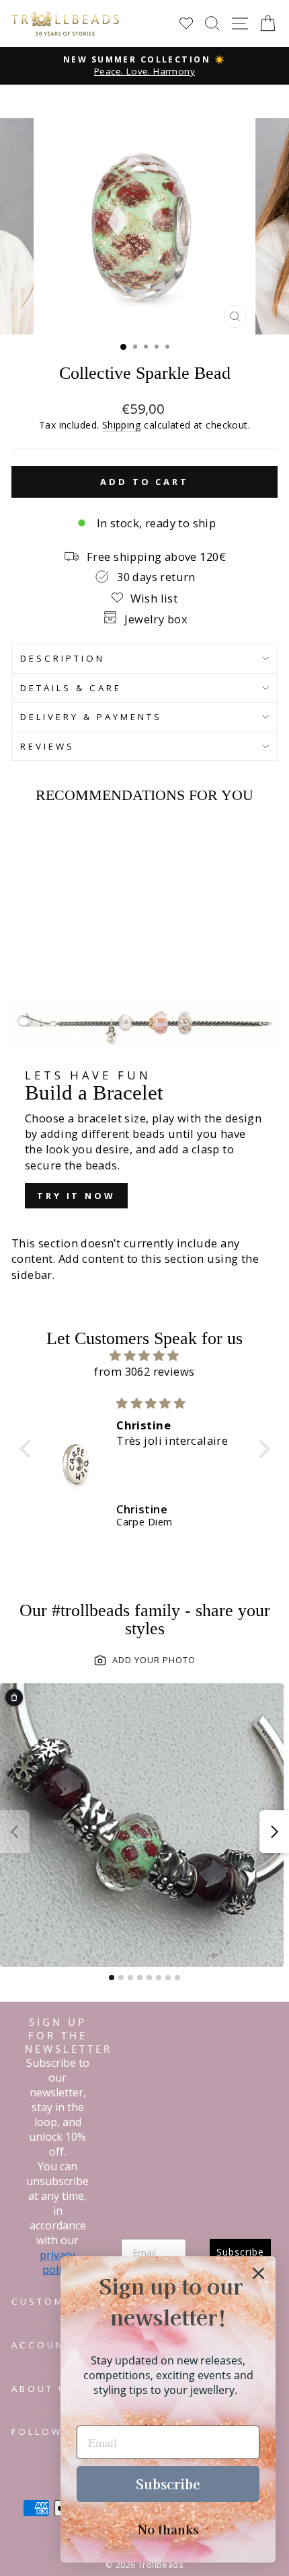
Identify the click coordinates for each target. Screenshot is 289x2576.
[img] (145, 1356)
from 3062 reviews (144, 1371)
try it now (76, 1196)
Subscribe (168, 2484)
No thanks (168, 2529)
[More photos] (274, 1832)
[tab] (112, 1978)
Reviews (47, 746)
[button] (28, 1449)
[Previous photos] (15, 1832)
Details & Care (71, 688)
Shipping (122, 425)
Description (63, 658)
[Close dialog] (258, 2273)
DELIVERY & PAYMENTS (91, 717)
